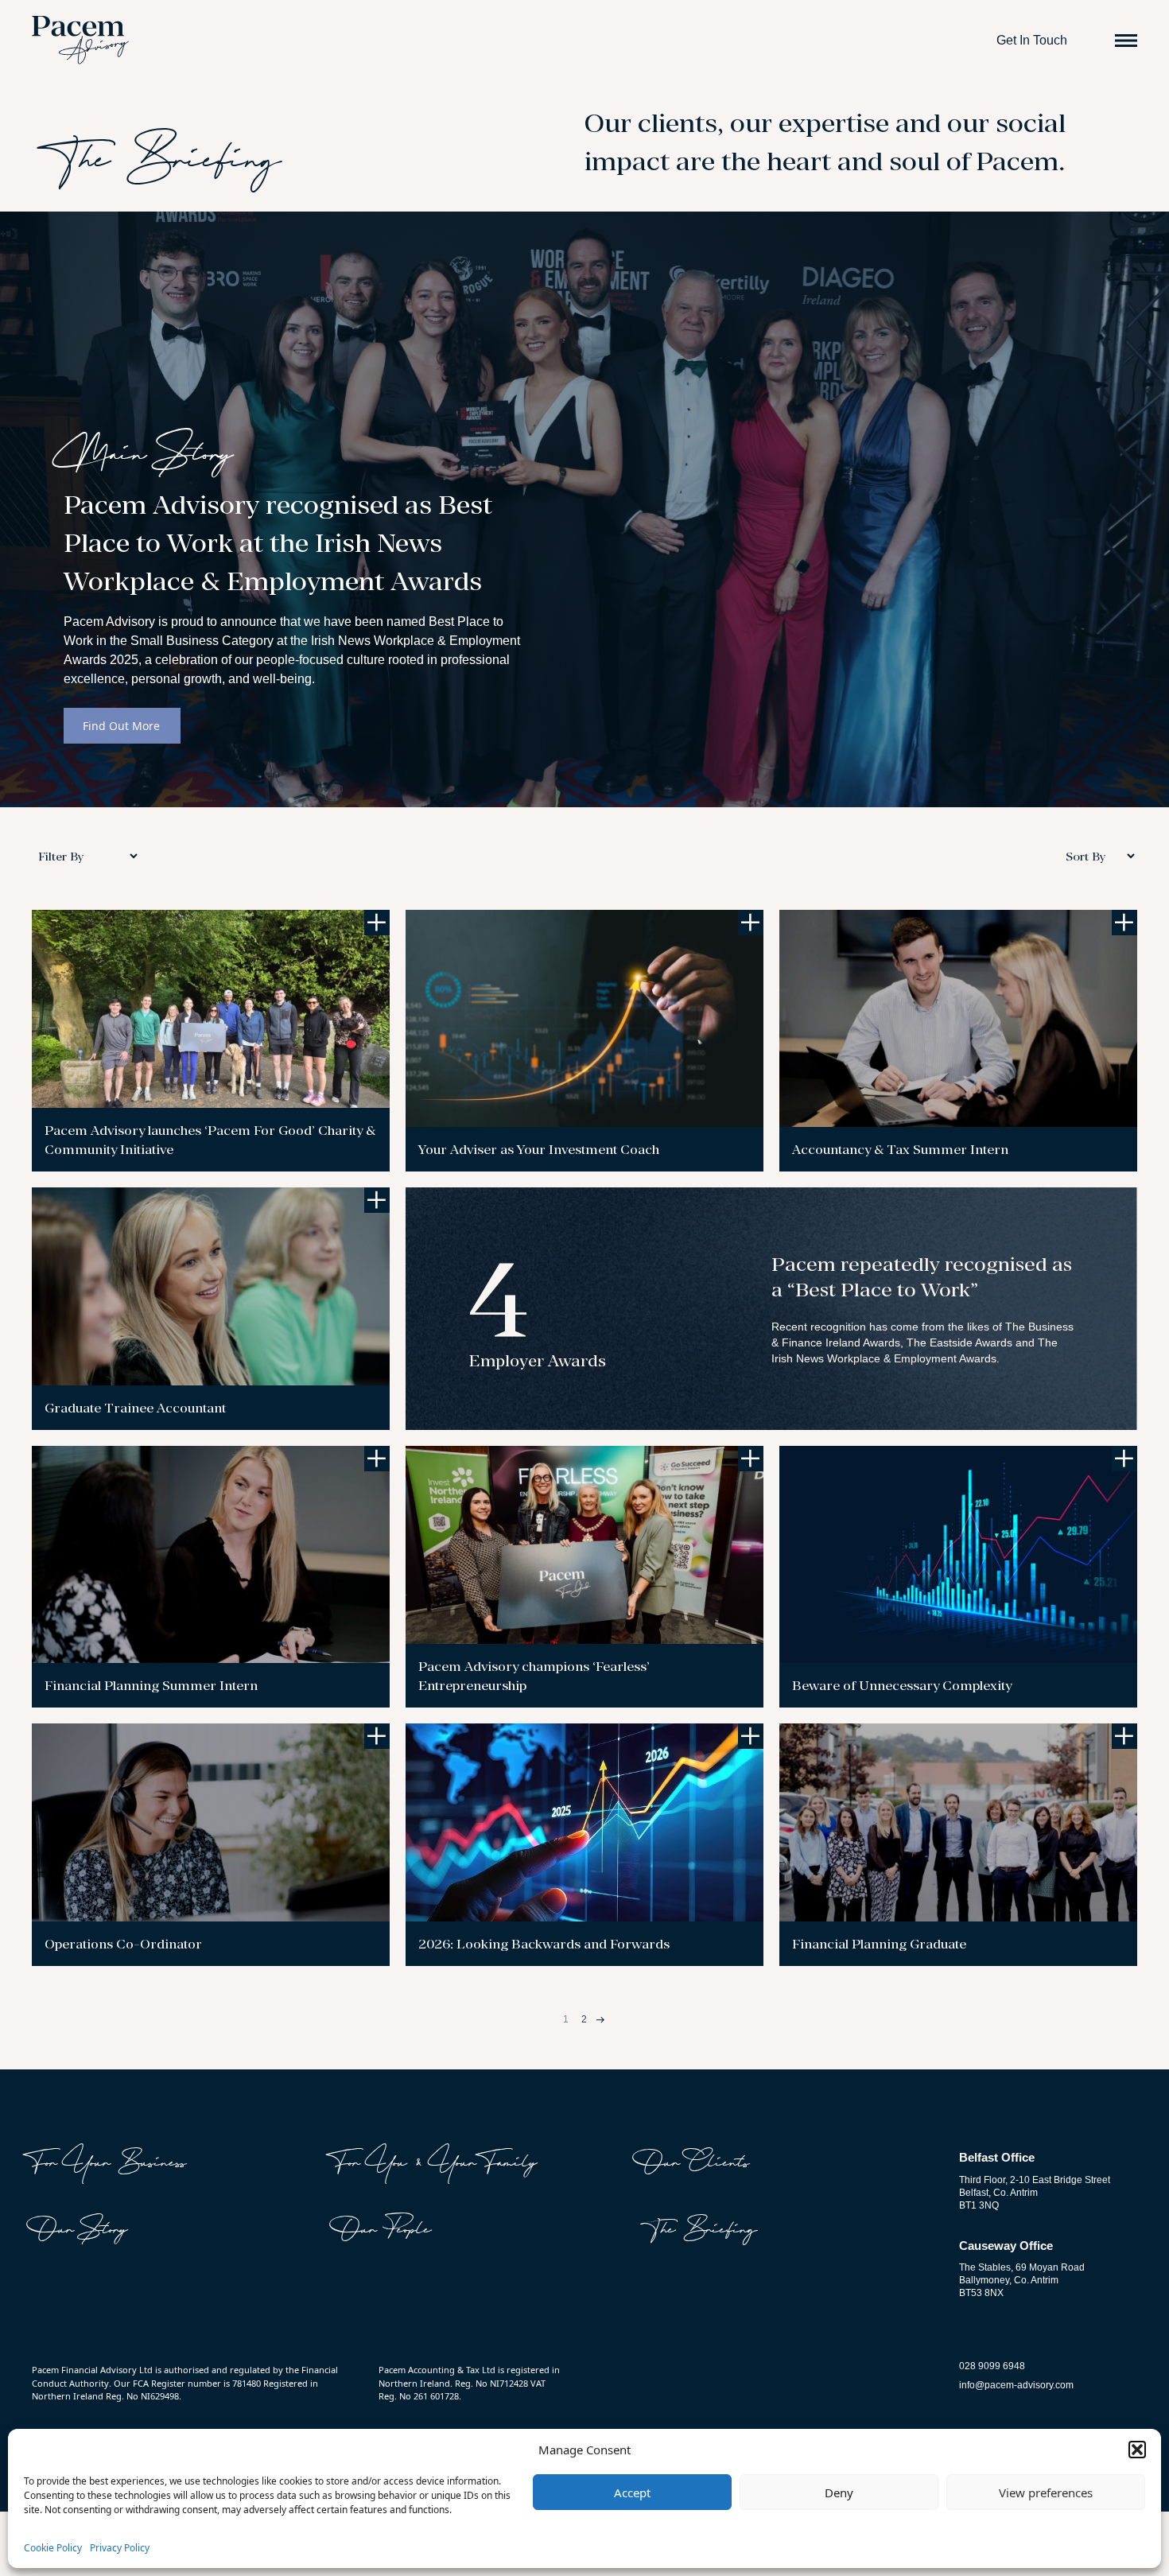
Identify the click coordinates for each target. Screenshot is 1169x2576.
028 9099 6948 (992, 2366)
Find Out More (121, 726)
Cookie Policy (53, 2548)
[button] (1137, 2450)
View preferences (1046, 2492)
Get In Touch (1032, 40)
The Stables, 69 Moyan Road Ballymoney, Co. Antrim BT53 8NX (1022, 2280)
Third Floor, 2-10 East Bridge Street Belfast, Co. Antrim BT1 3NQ (1035, 2193)
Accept (632, 2492)
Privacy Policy (120, 2548)
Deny (839, 2492)
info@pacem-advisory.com (1016, 2385)
